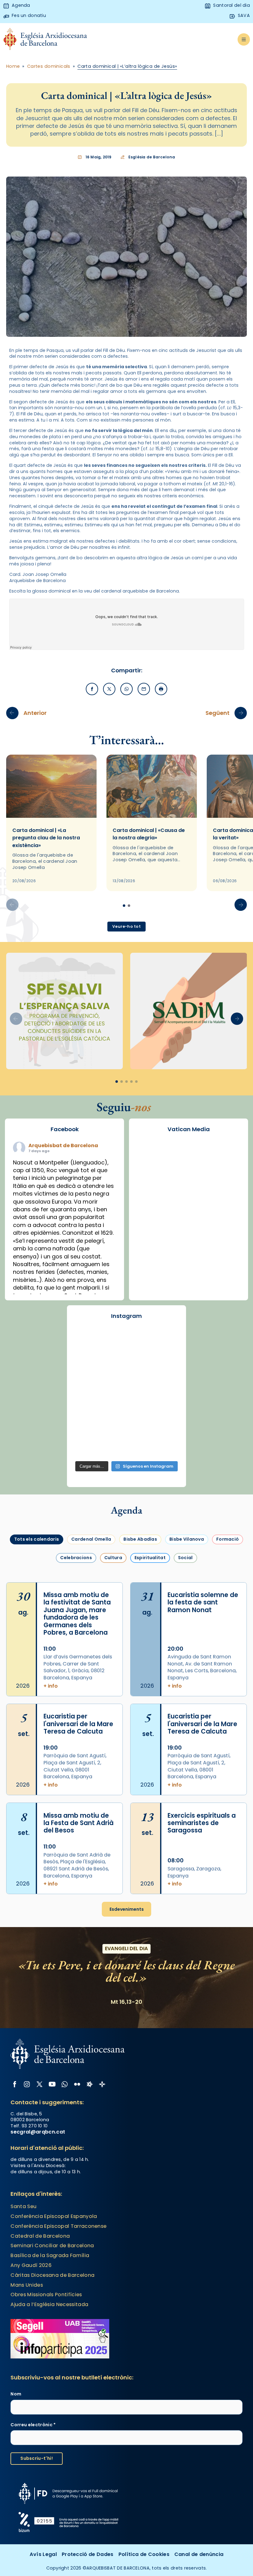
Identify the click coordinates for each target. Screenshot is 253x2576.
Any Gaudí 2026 (31, 2265)
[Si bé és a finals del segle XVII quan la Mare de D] (163, 1382)
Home (13, 66)
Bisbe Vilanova (187, 1539)
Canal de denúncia (199, 2554)
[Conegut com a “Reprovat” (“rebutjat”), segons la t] (163, 1404)
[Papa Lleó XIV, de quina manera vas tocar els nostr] (126, 1425)
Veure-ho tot (126, 926)
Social (185, 1558)
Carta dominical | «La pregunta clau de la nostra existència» (46, 838)
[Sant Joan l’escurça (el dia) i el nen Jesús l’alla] (126, 1446)
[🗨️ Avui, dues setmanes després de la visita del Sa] (163, 1446)
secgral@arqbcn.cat (38, 2132)
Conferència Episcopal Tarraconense (58, 2226)
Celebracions (76, 1558)
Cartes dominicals (49, 66)
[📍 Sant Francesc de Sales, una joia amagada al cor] (163, 1340)
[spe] (65, 1011)
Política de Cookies (144, 2554)
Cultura (113, 1558)
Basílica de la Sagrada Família (50, 2255)
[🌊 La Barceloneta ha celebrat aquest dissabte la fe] (126, 1382)
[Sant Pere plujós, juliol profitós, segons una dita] (90, 1446)
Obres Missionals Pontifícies (46, 2295)
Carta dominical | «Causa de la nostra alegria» (149, 834)
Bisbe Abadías (140, 1539)
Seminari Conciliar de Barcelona (52, 2246)
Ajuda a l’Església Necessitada (49, 2304)
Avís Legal (43, 2554)
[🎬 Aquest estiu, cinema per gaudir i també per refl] (90, 1361)
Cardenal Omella (91, 1539)
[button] (241, 905)
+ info (51, 1686)
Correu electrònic (33, 2425)
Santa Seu (23, 2206)
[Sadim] (189, 1011)
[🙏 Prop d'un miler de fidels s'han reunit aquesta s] (90, 1425)
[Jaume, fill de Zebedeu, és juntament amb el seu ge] (90, 1382)
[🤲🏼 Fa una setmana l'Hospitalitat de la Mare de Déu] (163, 1425)
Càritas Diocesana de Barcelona (52, 2275)
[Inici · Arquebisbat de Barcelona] (45, 40)
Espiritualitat (150, 1558)
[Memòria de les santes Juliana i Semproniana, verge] (163, 1361)
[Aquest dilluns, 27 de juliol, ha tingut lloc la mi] (126, 1361)
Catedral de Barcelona (40, 2236)
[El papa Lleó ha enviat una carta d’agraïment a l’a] (126, 1404)
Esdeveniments (127, 1909)
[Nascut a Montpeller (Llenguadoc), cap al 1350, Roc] (90, 1340)
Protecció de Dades (88, 2554)
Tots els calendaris (37, 1539)
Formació (228, 1539)
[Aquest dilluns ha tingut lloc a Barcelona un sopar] (90, 1404)
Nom (16, 2394)
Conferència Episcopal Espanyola (54, 2216)
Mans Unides (27, 2285)
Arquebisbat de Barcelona (63, 1145)
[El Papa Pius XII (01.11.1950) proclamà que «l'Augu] (126, 1340)
